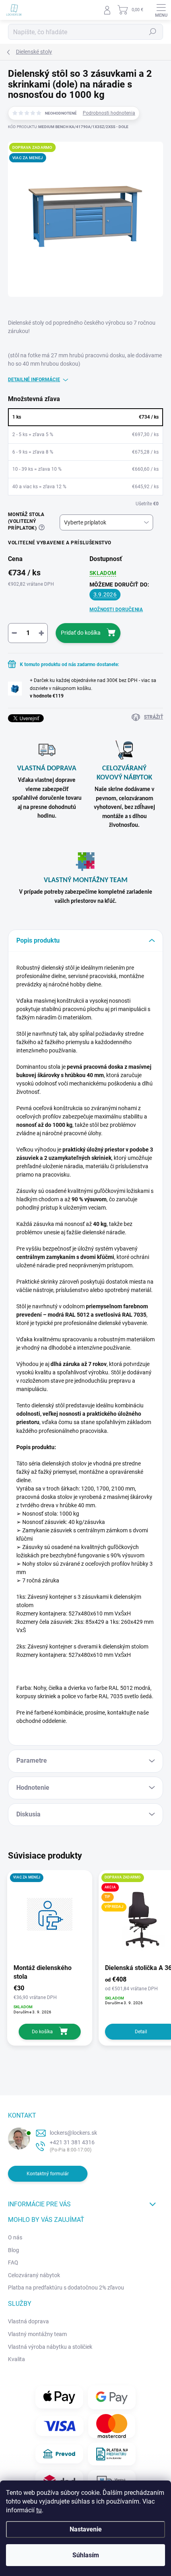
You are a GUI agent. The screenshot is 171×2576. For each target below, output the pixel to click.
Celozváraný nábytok (34, 2275)
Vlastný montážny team (37, 2334)
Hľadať (153, 32)
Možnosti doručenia (116, 610)
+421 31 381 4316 (72, 2142)
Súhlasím (86, 2555)
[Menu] (161, 10)
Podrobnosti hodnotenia (109, 113)
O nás (15, 2237)
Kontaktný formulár (48, 2174)
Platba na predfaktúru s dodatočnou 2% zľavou (66, 2288)
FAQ (13, 2262)
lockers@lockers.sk (73, 2133)
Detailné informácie (34, 380)
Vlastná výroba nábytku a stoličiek (50, 2347)
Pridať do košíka (81, 633)
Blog (14, 2250)
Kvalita (17, 2359)
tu (39, 2510)
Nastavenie (86, 2529)
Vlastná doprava (28, 2321)
